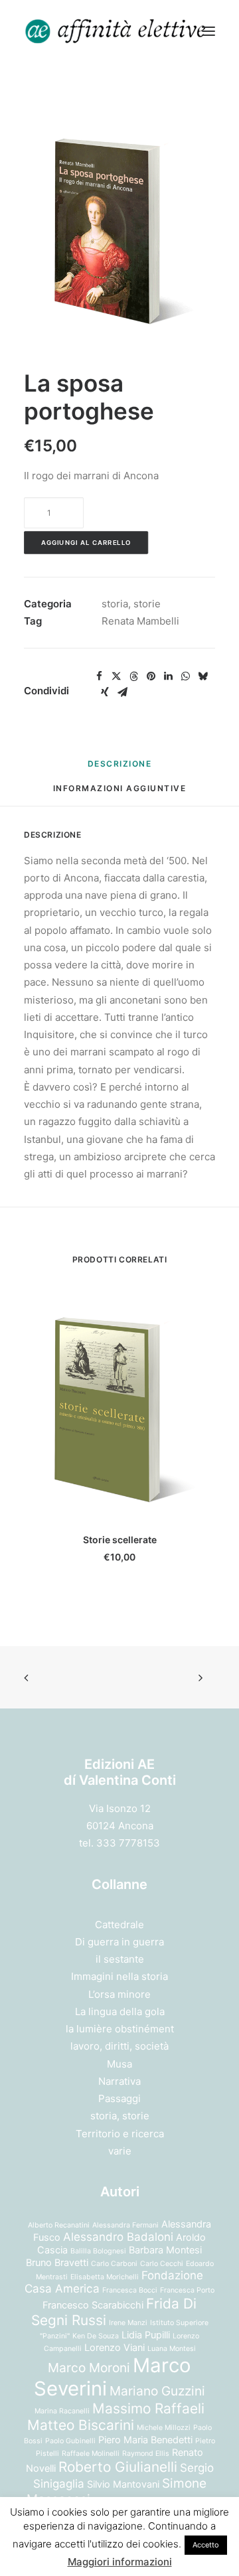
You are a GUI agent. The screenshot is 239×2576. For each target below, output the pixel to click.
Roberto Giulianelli (118, 2467)
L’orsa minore (119, 1994)
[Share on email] (122, 692)
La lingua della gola (120, 2011)
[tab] (120, 794)
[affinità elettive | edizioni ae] (116, 31)
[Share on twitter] (116, 676)
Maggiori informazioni (120, 2562)
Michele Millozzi (164, 2428)
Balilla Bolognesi (98, 2251)
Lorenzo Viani (115, 2347)
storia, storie (131, 604)
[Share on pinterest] (151, 676)
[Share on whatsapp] (185, 676)
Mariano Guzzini (157, 2391)
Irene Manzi (128, 2323)
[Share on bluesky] (202, 676)
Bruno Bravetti (57, 2262)
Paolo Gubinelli (70, 2441)
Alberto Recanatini (59, 2225)
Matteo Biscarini (81, 2425)
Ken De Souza (96, 2336)
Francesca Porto (187, 2290)
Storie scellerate (120, 1540)
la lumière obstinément (120, 2029)
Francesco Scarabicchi (93, 2305)
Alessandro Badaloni (118, 2237)
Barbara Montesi (165, 2250)
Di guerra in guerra (119, 1942)
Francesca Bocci (130, 2290)
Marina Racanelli (62, 2411)
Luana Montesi (172, 2349)
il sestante (120, 1959)
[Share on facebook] (99, 676)
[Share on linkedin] (168, 676)
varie (120, 2151)
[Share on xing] (105, 692)
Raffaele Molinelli (91, 2454)
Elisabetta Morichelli (105, 2277)
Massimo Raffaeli (148, 2408)
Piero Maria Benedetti (145, 2440)
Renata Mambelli (140, 621)
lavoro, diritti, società (119, 2046)
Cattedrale (119, 1925)
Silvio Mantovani (123, 2484)
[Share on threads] (133, 676)
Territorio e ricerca (120, 2134)
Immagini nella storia (119, 1976)
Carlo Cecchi (162, 2264)
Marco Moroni (89, 2368)
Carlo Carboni (114, 2264)
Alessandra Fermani (125, 2225)
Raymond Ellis (146, 2454)
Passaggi (119, 2098)
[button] (208, 31)
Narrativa (119, 2081)
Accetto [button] (206, 2545)
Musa (119, 2064)
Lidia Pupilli (146, 2335)
